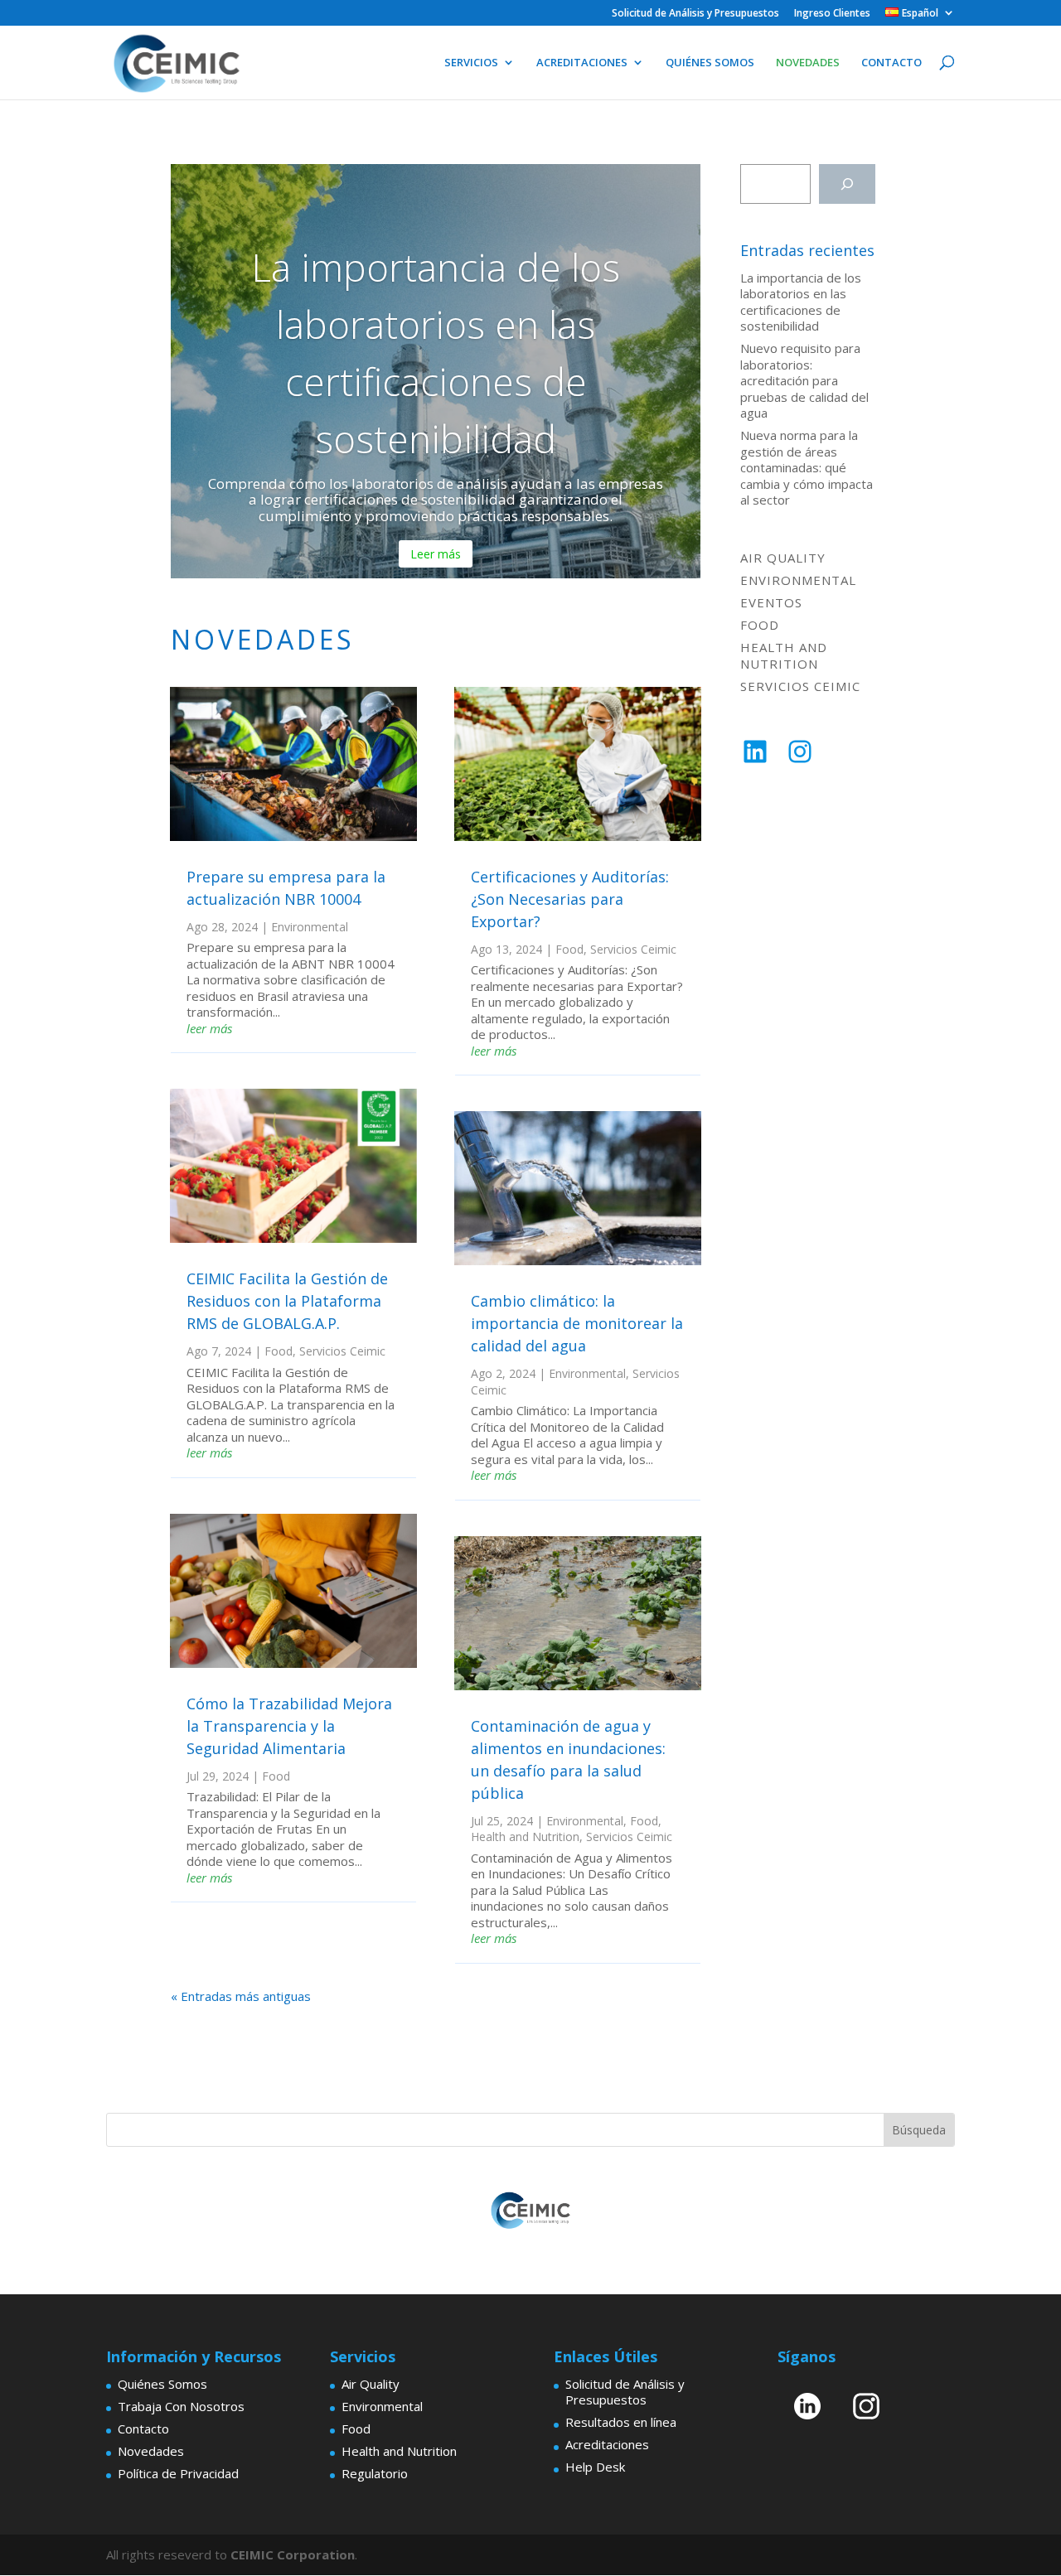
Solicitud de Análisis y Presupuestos (695, 14)
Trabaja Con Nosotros (181, 2406)
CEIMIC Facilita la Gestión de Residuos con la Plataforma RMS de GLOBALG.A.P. (287, 1301)
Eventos (771, 602)
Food (279, 1351)
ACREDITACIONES (582, 63)
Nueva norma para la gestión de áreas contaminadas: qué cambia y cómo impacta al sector (807, 467)
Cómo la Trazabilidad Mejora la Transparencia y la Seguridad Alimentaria (289, 1726)
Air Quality (783, 558)
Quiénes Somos (162, 2384)
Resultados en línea (621, 2422)
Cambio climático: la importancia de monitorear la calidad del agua (577, 1323)
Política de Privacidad (178, 2473)
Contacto (143, 2429)
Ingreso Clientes (832, 14)
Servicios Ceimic (342, 1351)
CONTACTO (891, 63)
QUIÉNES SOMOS (710, 63)
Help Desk (595, 2467)
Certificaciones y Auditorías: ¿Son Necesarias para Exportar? (570, 899)
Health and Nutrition (525, 1837)
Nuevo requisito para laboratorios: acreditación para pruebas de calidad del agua (804, 380)
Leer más (436, 554)
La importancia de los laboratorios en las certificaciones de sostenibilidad (801, 302)
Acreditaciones (607, 2444)
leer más (209, 1028)
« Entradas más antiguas (241, 1996)
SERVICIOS (471, 63)
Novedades (151, 2451)
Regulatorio (375, 2473)
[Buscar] (847, 184)
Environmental (310, 927)
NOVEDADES (808, 63)
